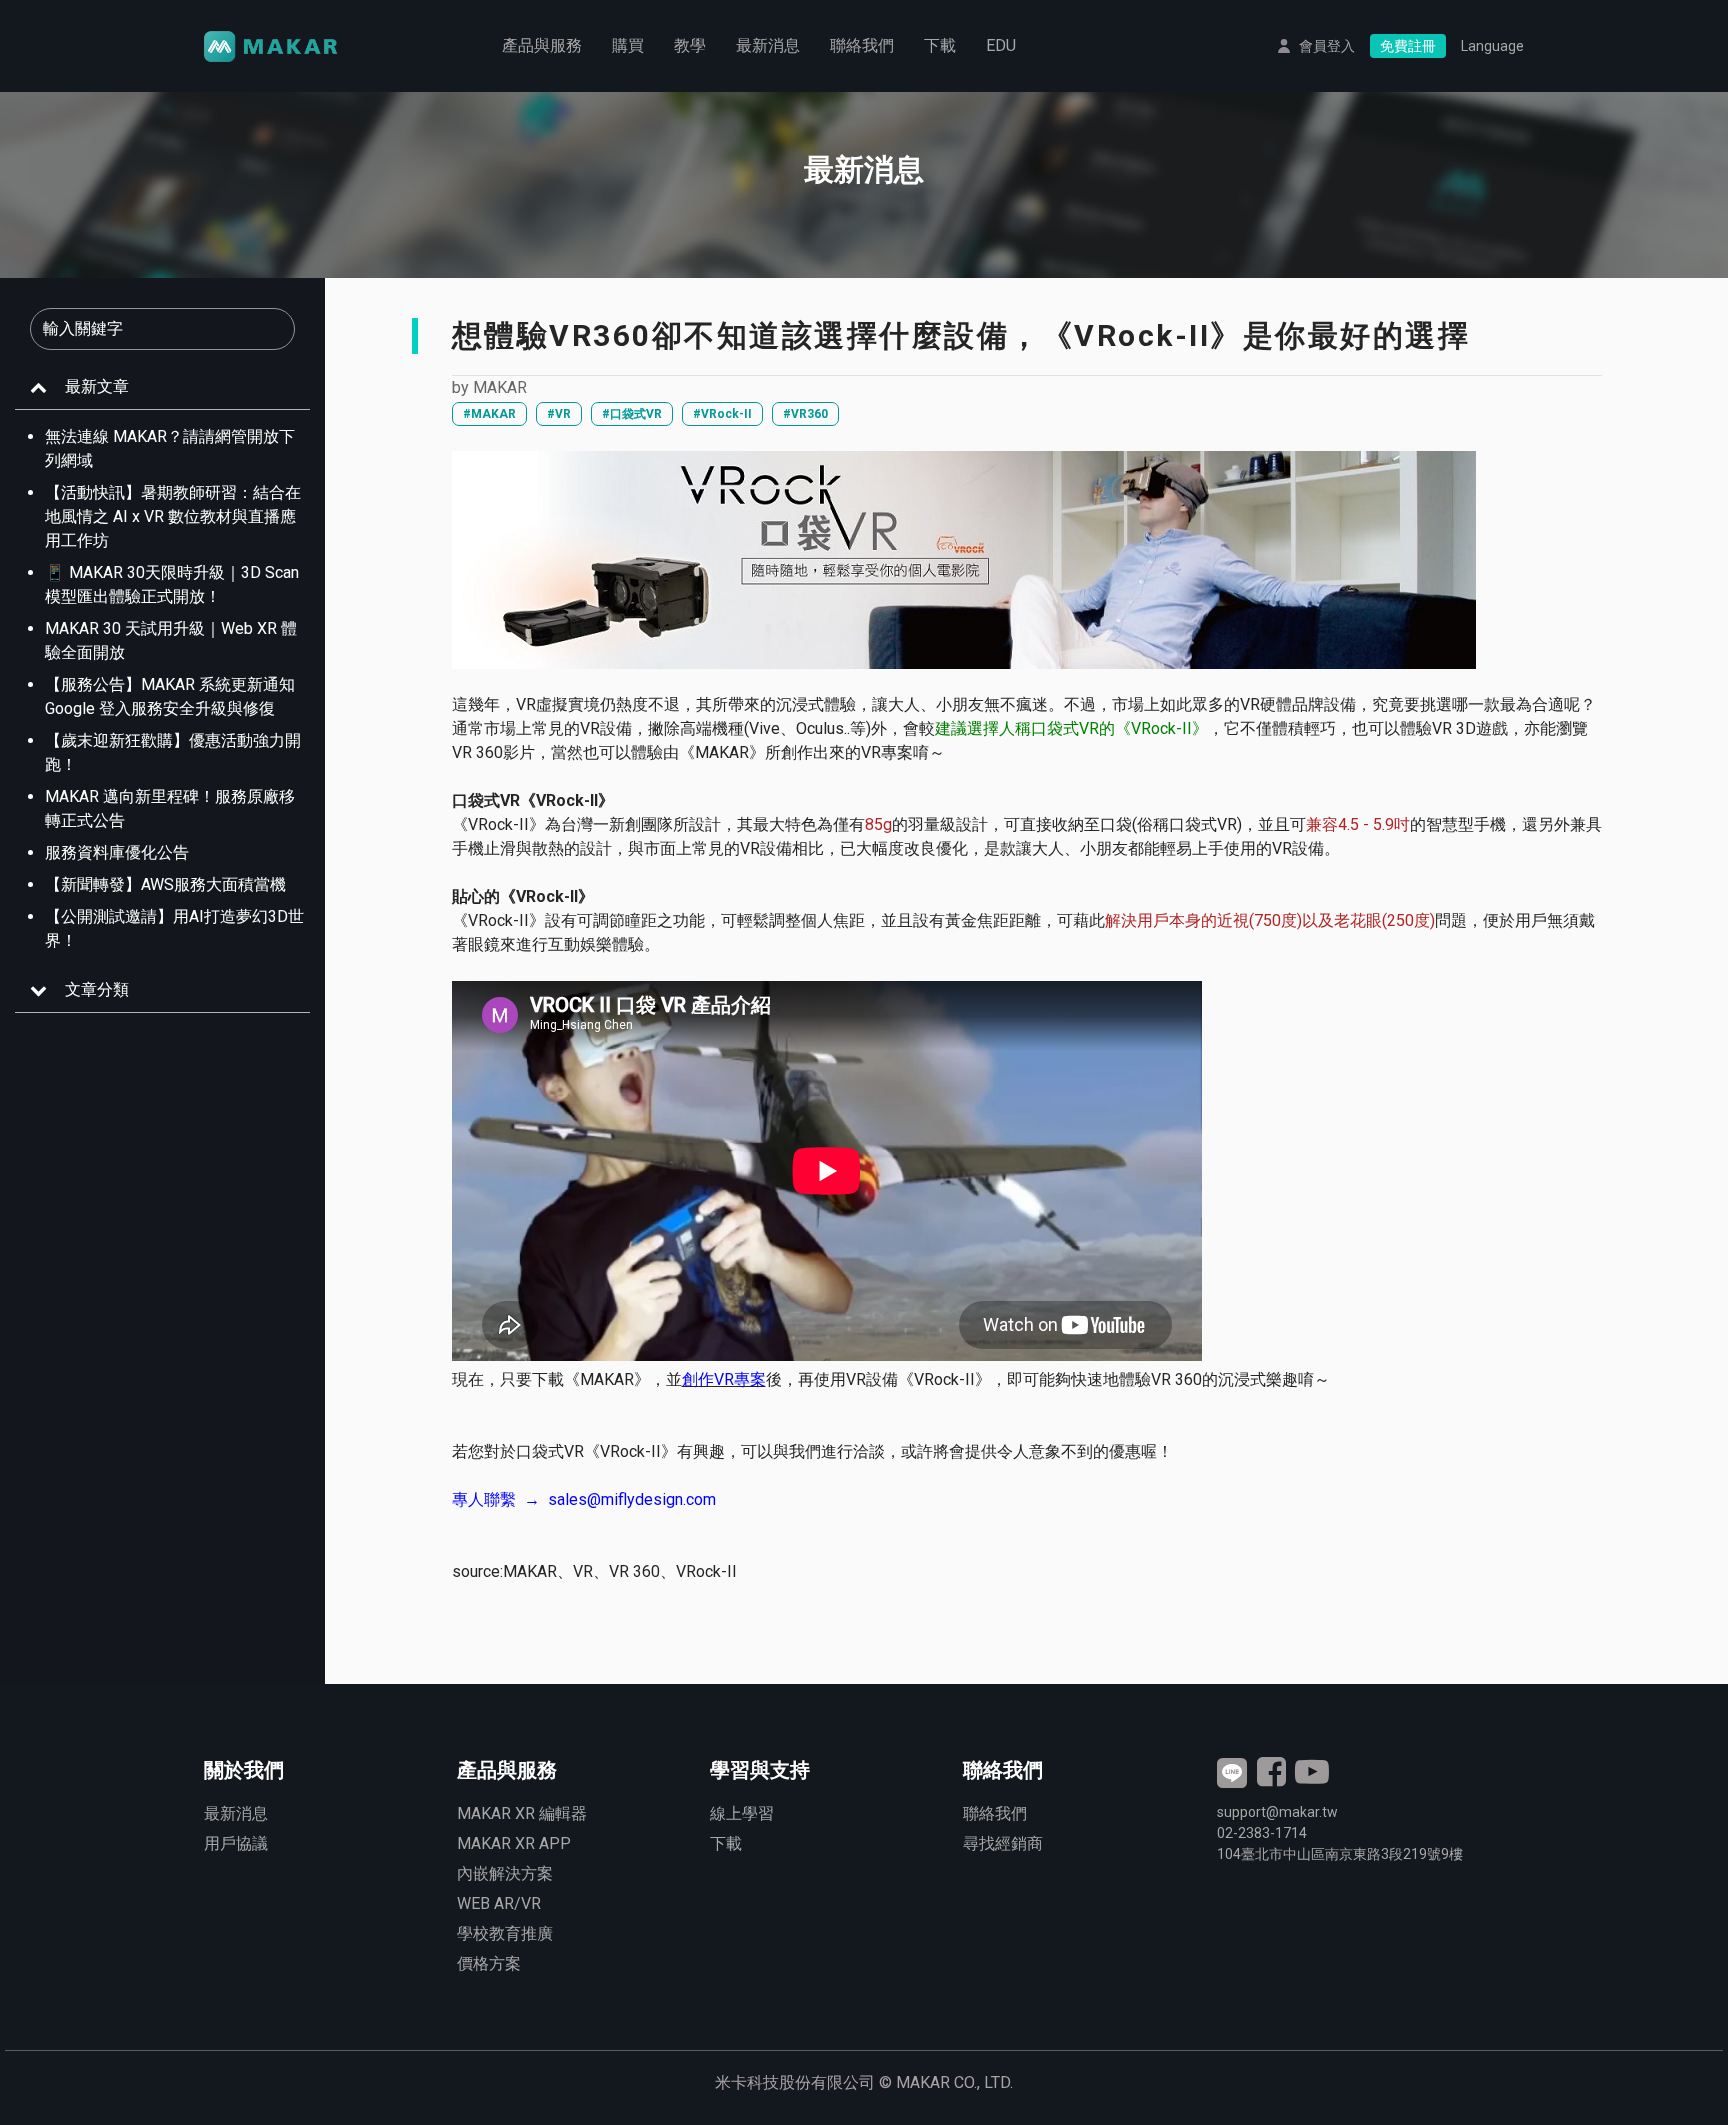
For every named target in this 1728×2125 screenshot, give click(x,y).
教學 (690, 45)
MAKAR (500, 387)
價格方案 (489, 1963)
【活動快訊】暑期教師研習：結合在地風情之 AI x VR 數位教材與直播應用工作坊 (173, 516)
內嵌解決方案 (505, 1873)
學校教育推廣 (505, 1933)
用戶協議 (236, 1843)
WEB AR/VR (499, 1903)
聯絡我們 (862, 45)
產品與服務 (542, 45)
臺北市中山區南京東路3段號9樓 (1340, 1854)
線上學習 (742, 1813)
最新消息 (768, 45)
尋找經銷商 (1003, 1843)
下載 (940, 45)
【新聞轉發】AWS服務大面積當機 (165, 884)
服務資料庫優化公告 (117, 852)
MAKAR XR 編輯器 (522, 1813)
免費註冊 (1408, 46)
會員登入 (1327, 46)
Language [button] (1492, 46)
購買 (628, 45)
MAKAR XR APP (514, 1843)
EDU (1001, 45)
